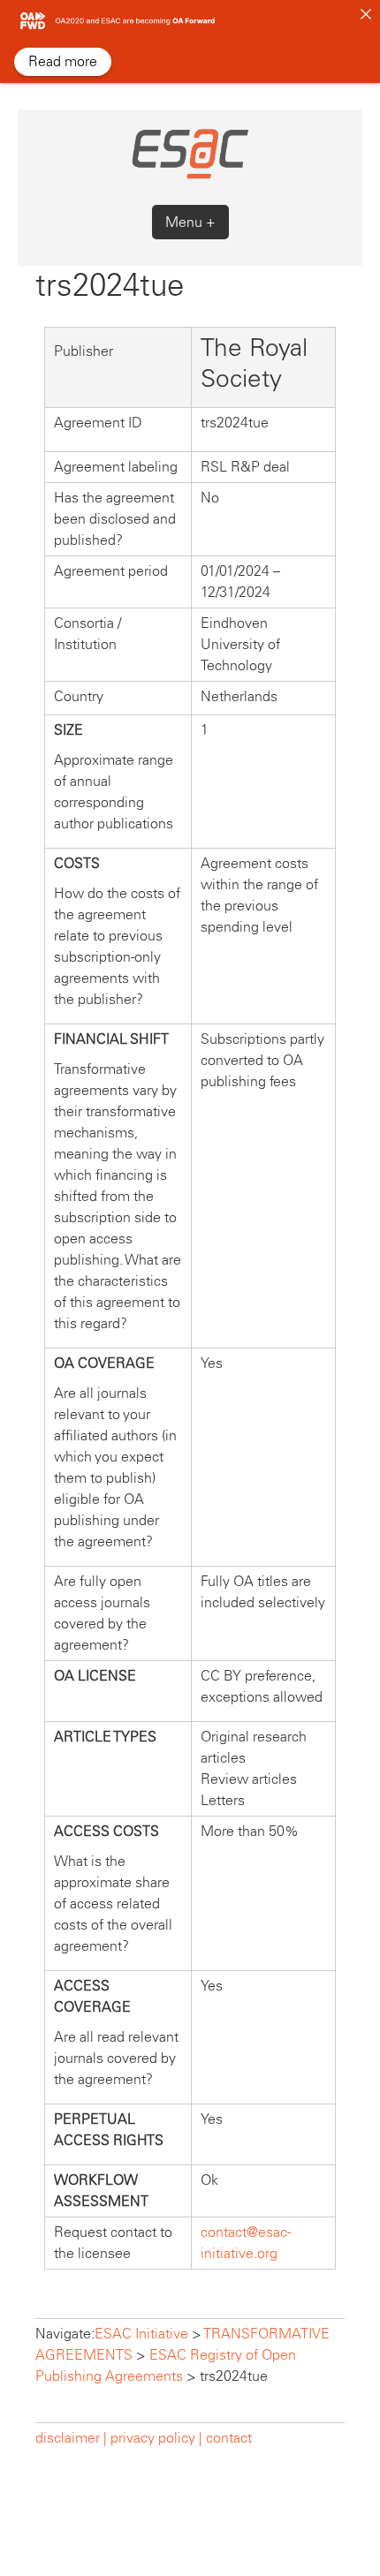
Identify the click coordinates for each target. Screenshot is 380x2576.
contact (229, 2438)
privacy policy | (156, 2438)
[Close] (366, 14)
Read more (63, 61)
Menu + (190, 222)
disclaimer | (73, 2438)
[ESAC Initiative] (190, 176)
